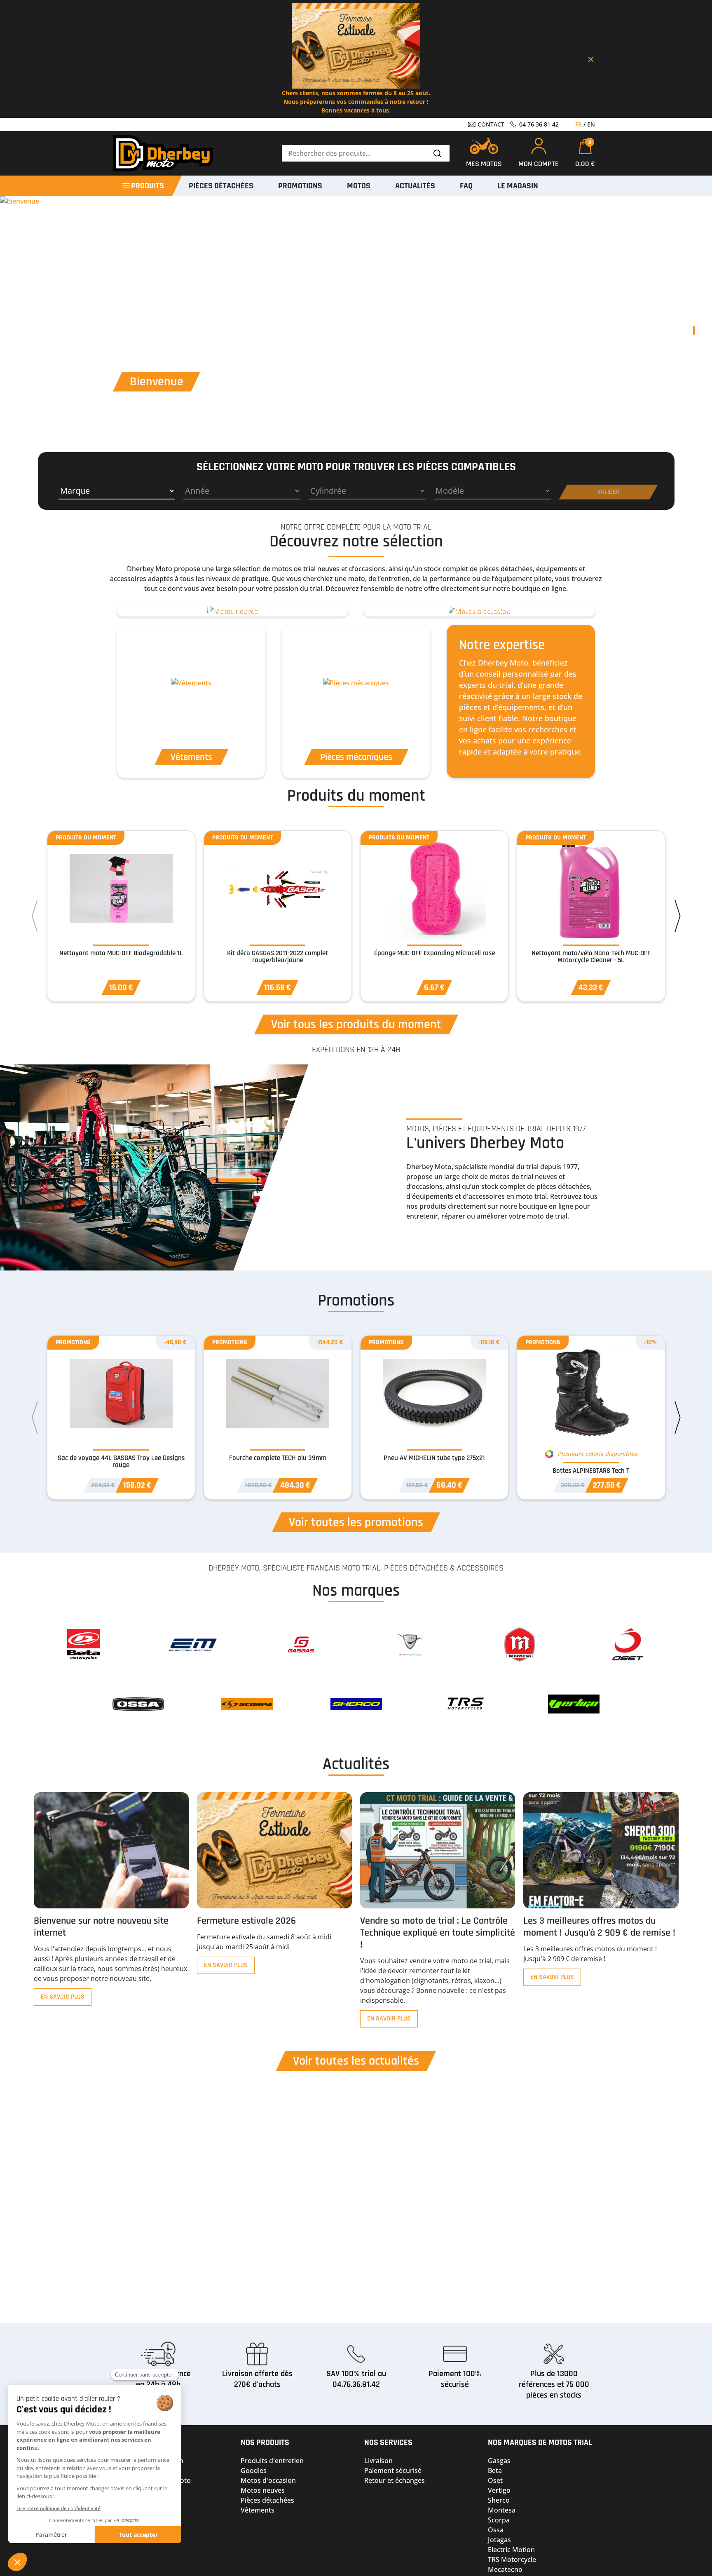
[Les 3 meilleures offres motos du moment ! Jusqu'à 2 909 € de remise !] (601, 1850)
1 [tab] (694, 330)
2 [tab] (694, 347)
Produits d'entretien (272, 2461)
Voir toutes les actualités (356, 2061)
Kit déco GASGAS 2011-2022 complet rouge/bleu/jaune (278, 957)
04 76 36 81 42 (538, 124)
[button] (585, 154)
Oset (495, 2480)
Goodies (254, 2471)
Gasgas (499, 2461)
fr (578, 124)
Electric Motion (511, 2550)
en (591, 124)
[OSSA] (138, 1704)
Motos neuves (263, 2490)
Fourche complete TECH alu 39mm (278, 1458)
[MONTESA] (519, 1644)
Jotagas (499, 2540)
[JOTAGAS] (410, 1644)
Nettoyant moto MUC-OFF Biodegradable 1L (121, 953)
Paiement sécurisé (393, 2471)
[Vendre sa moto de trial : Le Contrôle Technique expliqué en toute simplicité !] (438, 1850)
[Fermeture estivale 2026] (274, 1850)
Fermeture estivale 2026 (246, 1921)
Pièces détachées (267, 2500)
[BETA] (84, 1644)
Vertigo (499, 2490)
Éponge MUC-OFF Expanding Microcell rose (434, 953)
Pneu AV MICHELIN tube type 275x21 (434, 1458)
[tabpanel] (356, 339)
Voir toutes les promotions (356, 1522)
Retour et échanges (395, 2480)
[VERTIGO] (574, 1704)
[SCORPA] (247, 1704)
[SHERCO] (356, 1704)
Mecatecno (505, 2569)
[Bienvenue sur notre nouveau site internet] (111, 1850)
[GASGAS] (302, 1644)
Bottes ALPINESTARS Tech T (591, 1471)
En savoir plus (63, 1997)
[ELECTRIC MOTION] (193, 1644)
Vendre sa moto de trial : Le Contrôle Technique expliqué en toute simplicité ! (438, 1933)
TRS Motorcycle (512, 2560)
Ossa (496, 2530)
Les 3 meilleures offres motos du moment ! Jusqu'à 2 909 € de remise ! (599, 1927)
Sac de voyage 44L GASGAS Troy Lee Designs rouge (121, 1461)
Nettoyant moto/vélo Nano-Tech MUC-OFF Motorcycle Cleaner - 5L (591, 957)
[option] (232, 611)
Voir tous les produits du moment (356, 1024)
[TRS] (465, 1704)
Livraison (378, 2461)
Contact (490, 124)
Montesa (502, 2510)
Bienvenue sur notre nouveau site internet (101, 1927)
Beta (495, 2471)
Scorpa (499, 2520)
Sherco (499, 2500)
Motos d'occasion (268, 2480)
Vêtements (258, 2510)
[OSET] (628, 1644)
